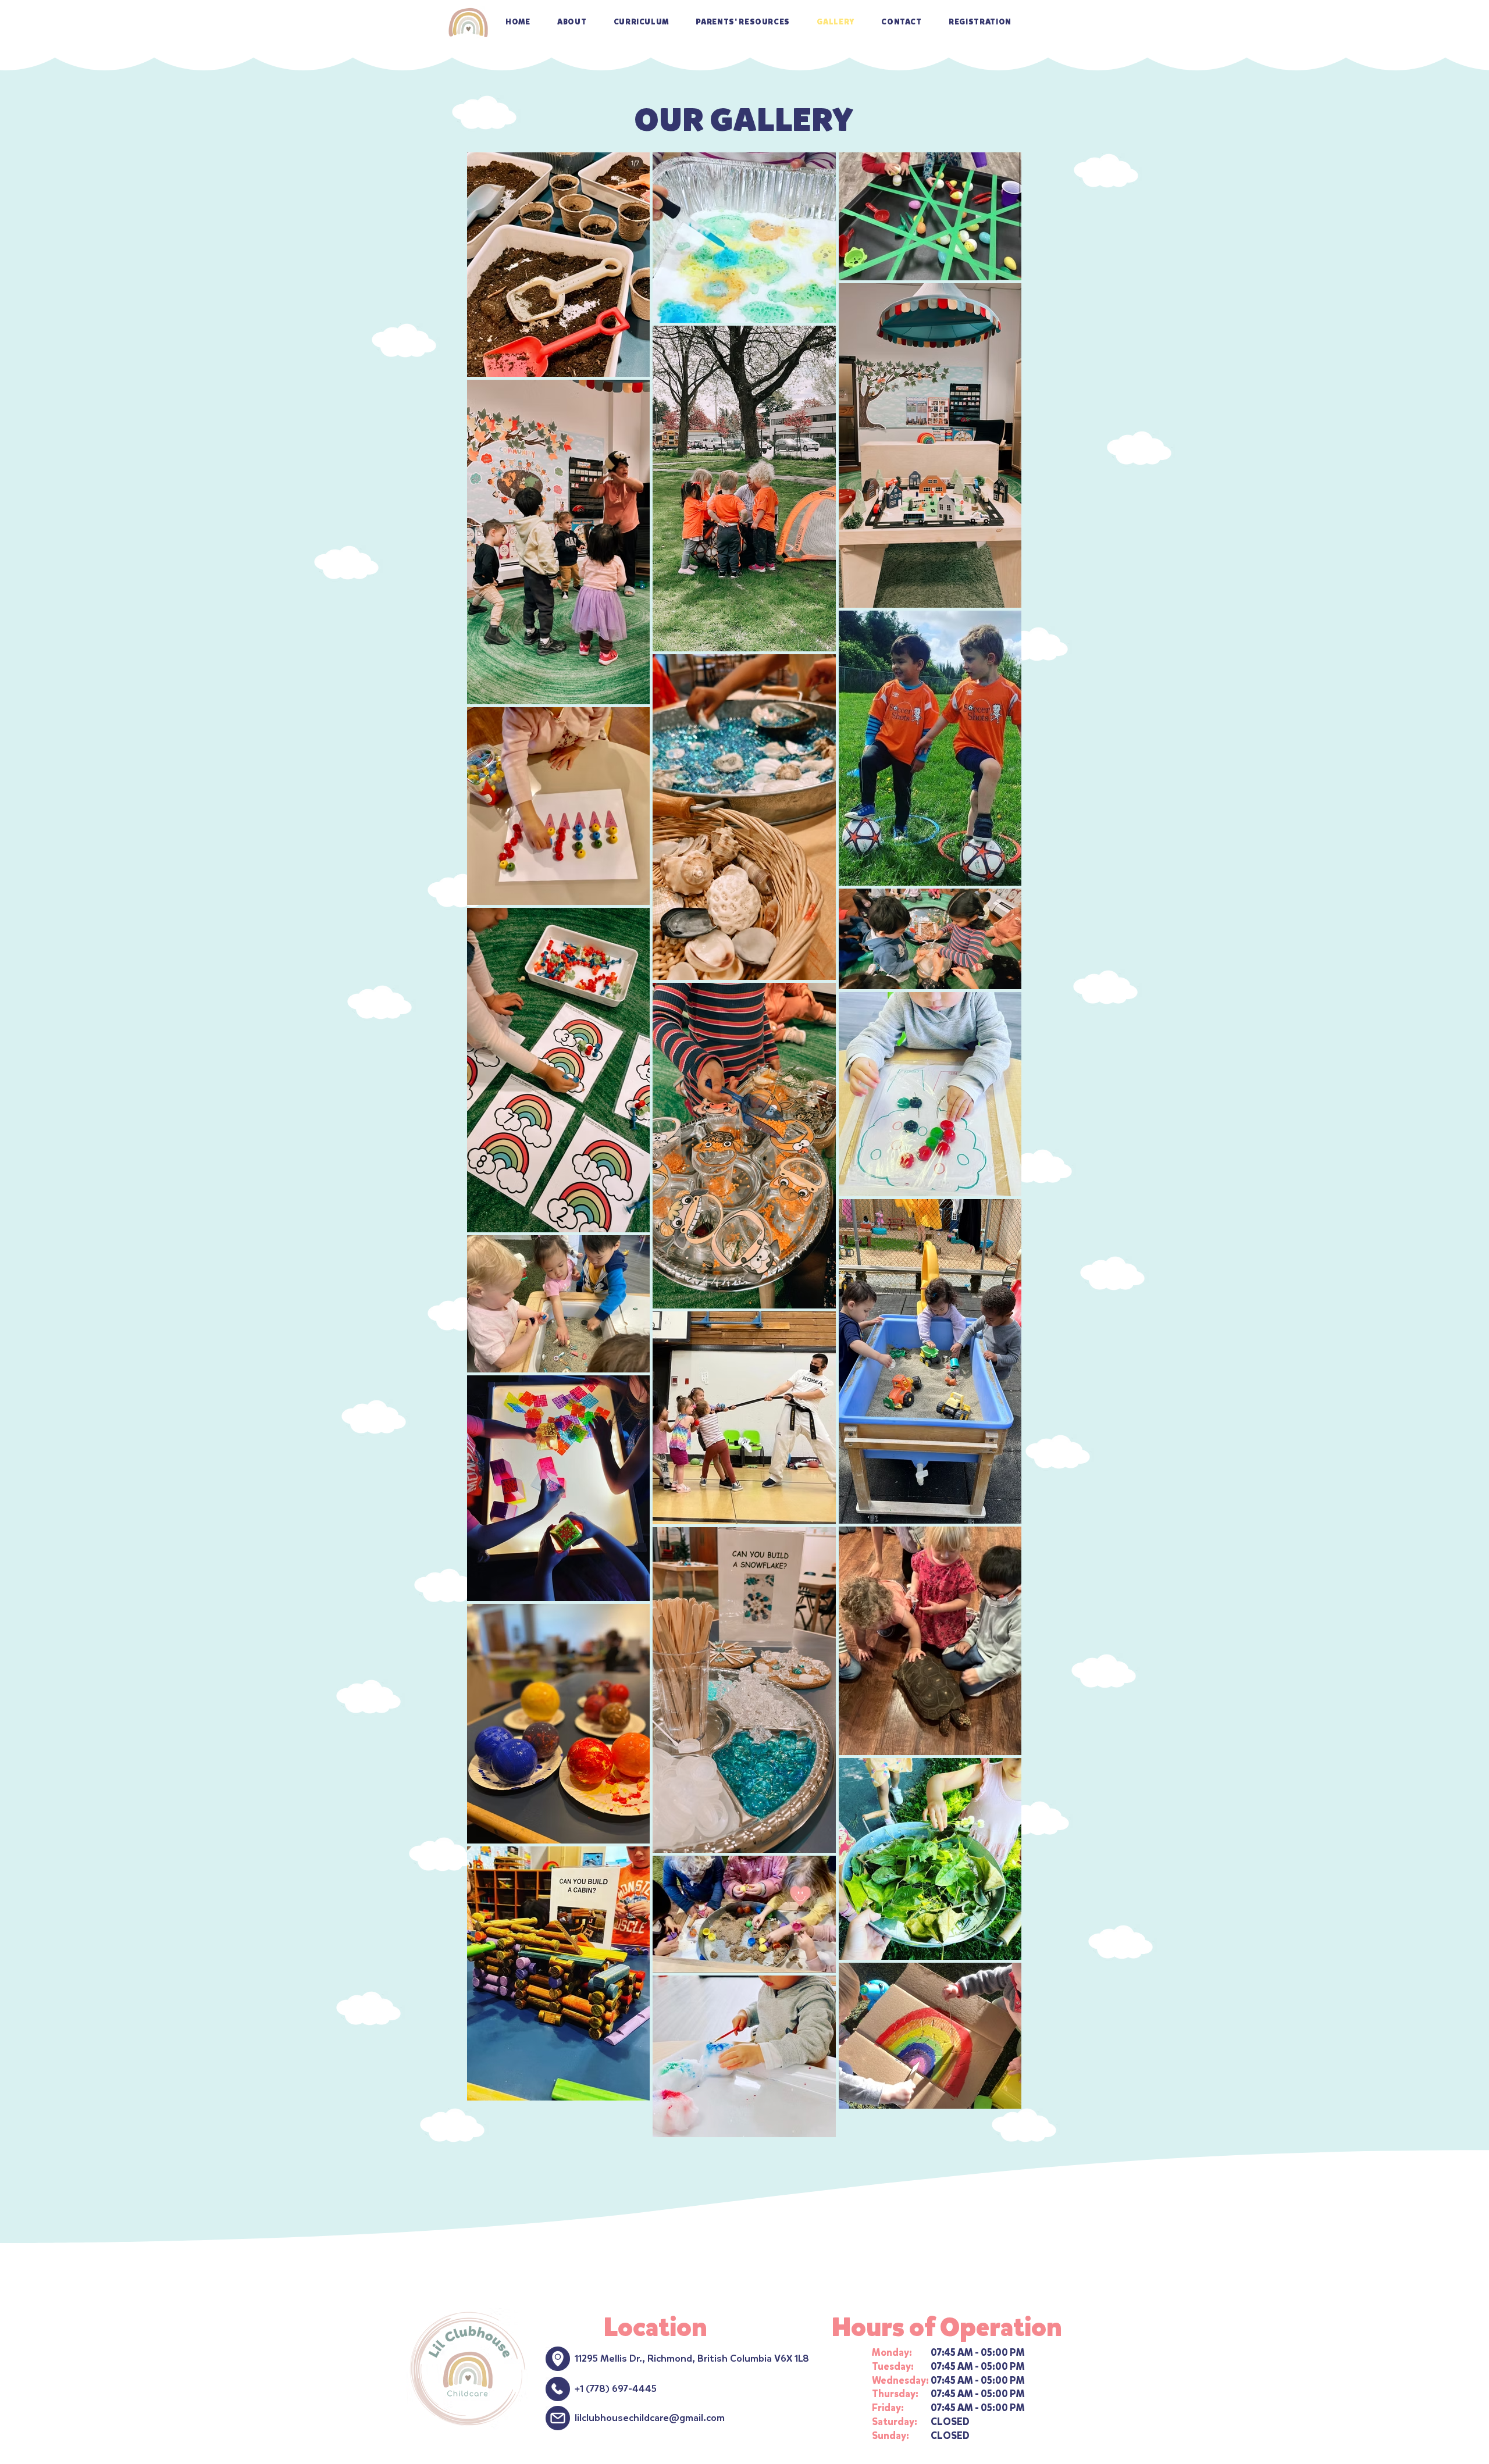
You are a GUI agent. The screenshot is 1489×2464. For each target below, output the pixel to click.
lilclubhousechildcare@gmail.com (650, 2418)
